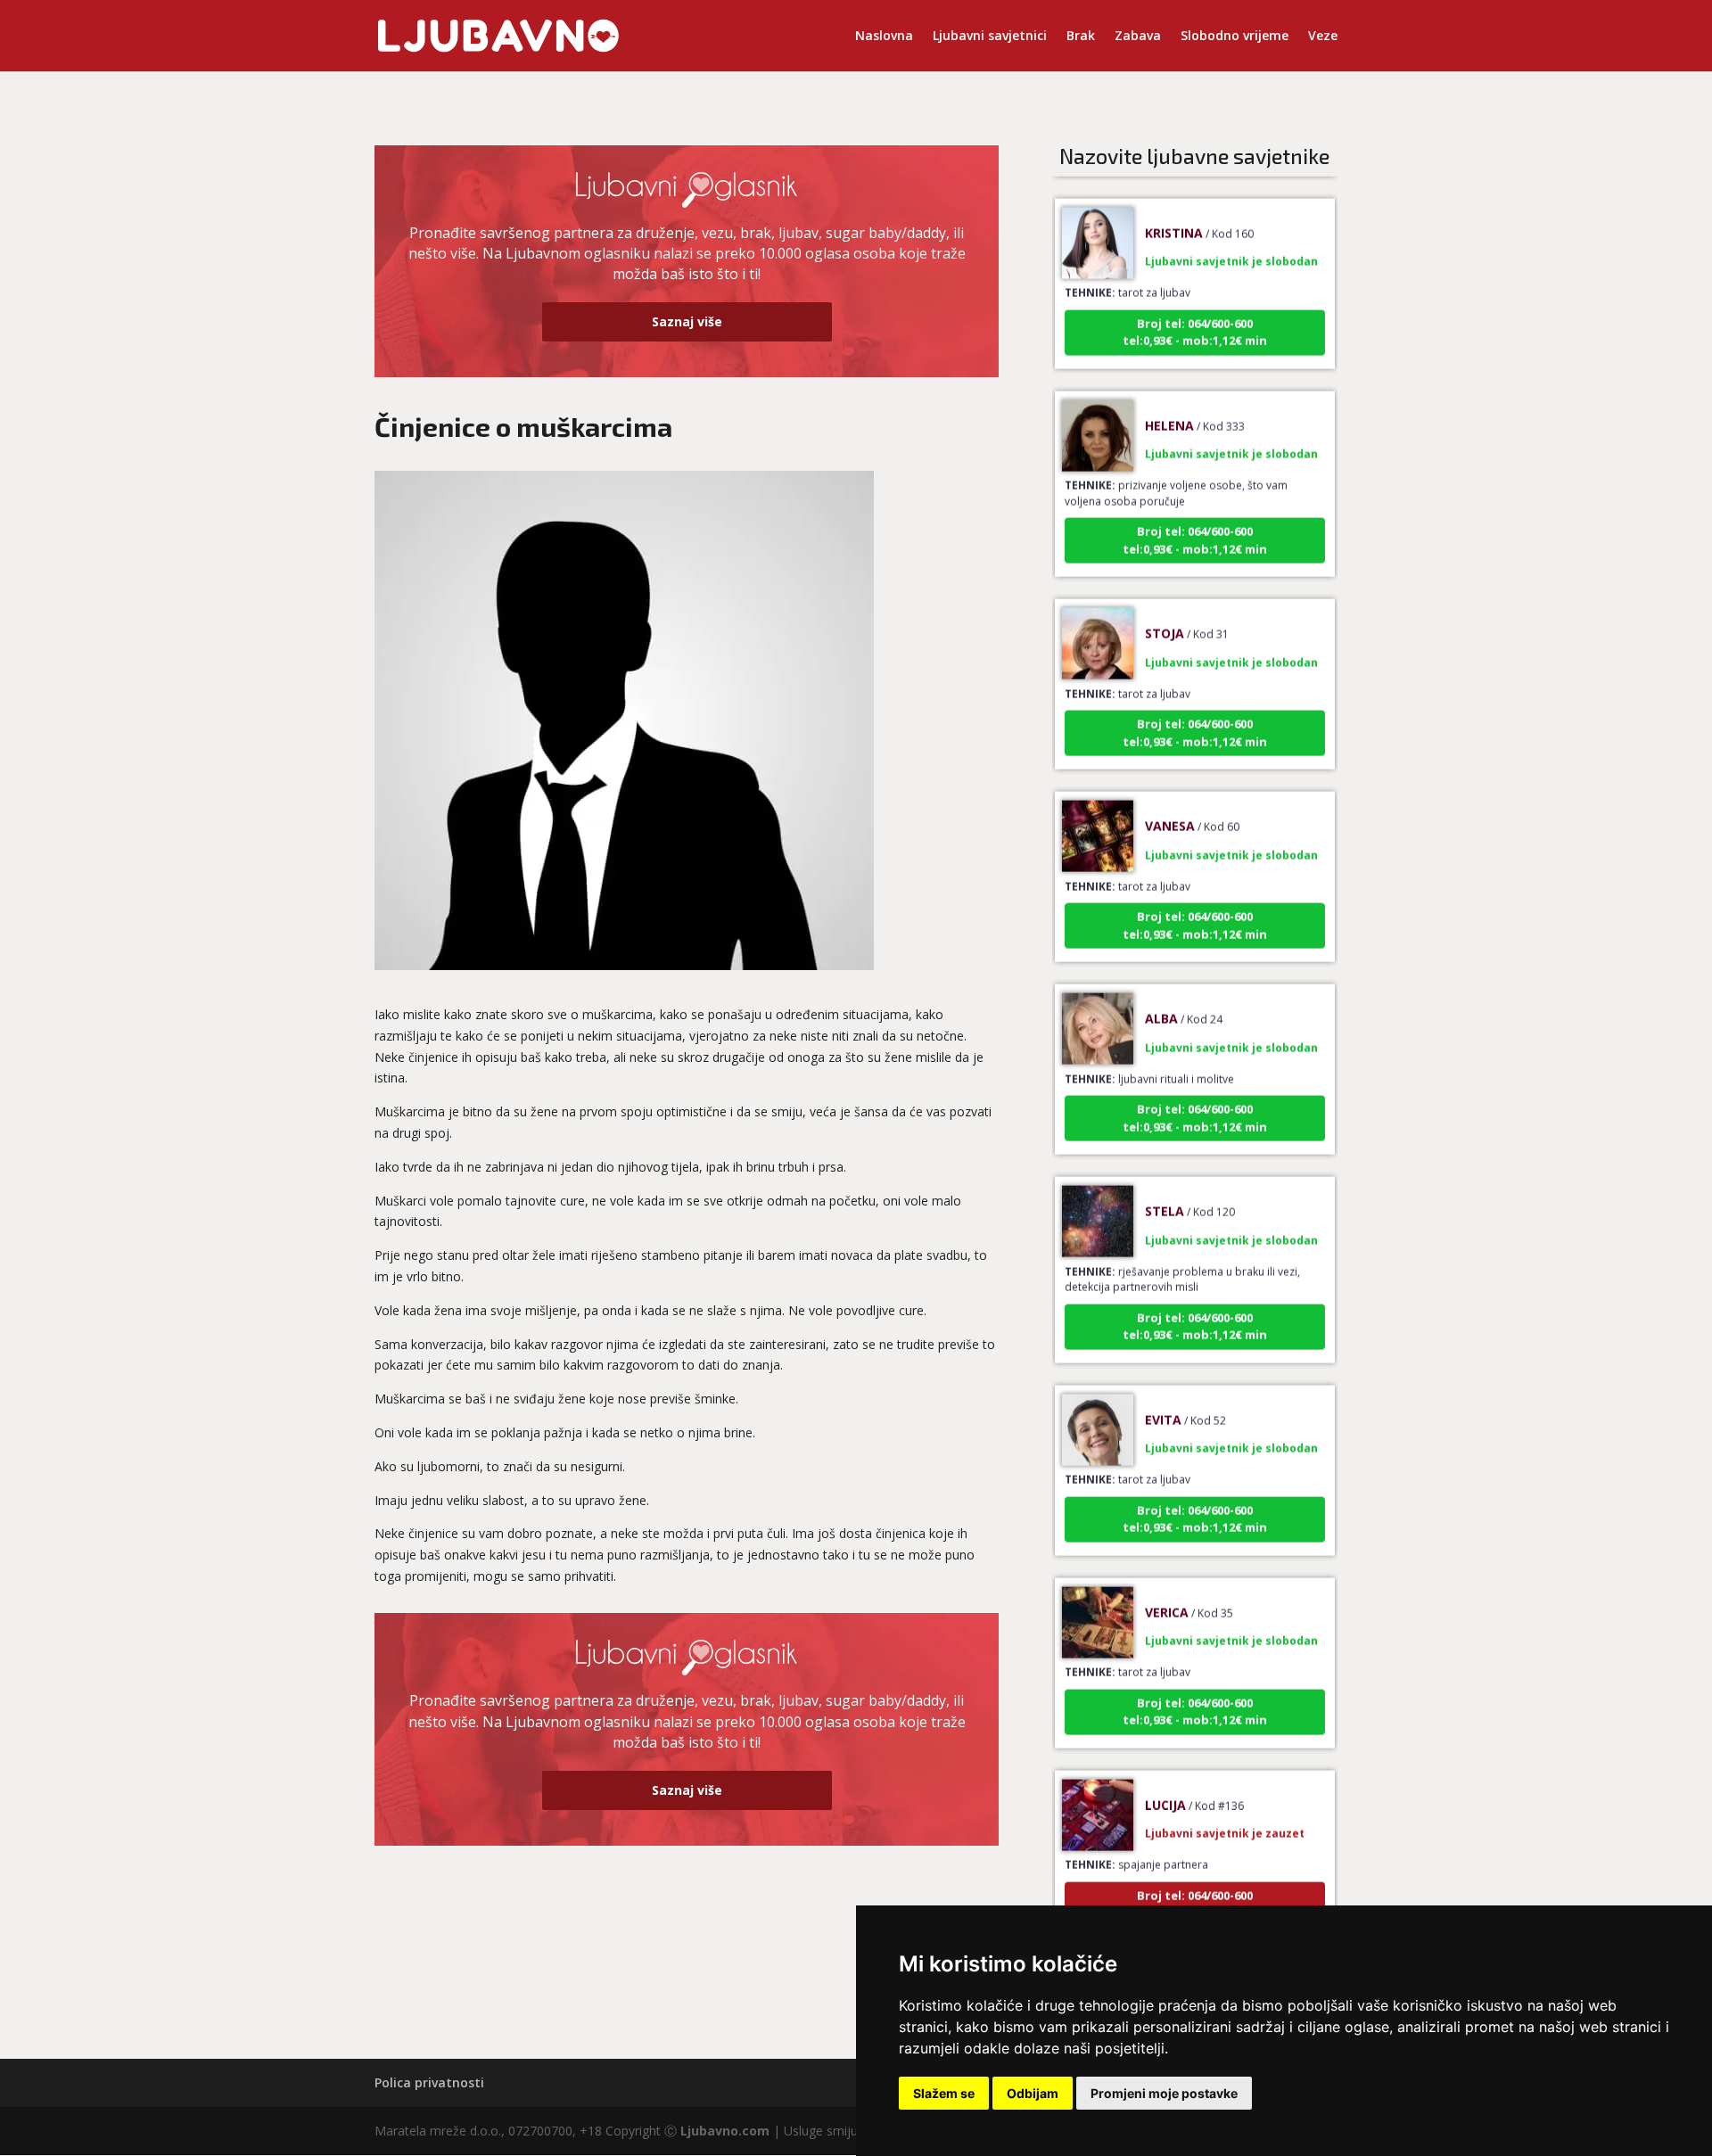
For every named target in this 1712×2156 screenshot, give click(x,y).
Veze (1323, 37)
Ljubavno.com (725, 2131)
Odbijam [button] (1033, 2093)
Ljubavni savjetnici (990, 37)
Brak (1081, 37)
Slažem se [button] (944, 2093)
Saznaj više (687, 321)
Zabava (1138, 37)
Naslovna (884, 37)
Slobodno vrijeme (1235, 37)
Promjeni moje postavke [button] (1164, 2093)
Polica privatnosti (429, 2082)
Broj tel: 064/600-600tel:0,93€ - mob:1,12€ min (1195, 305)
